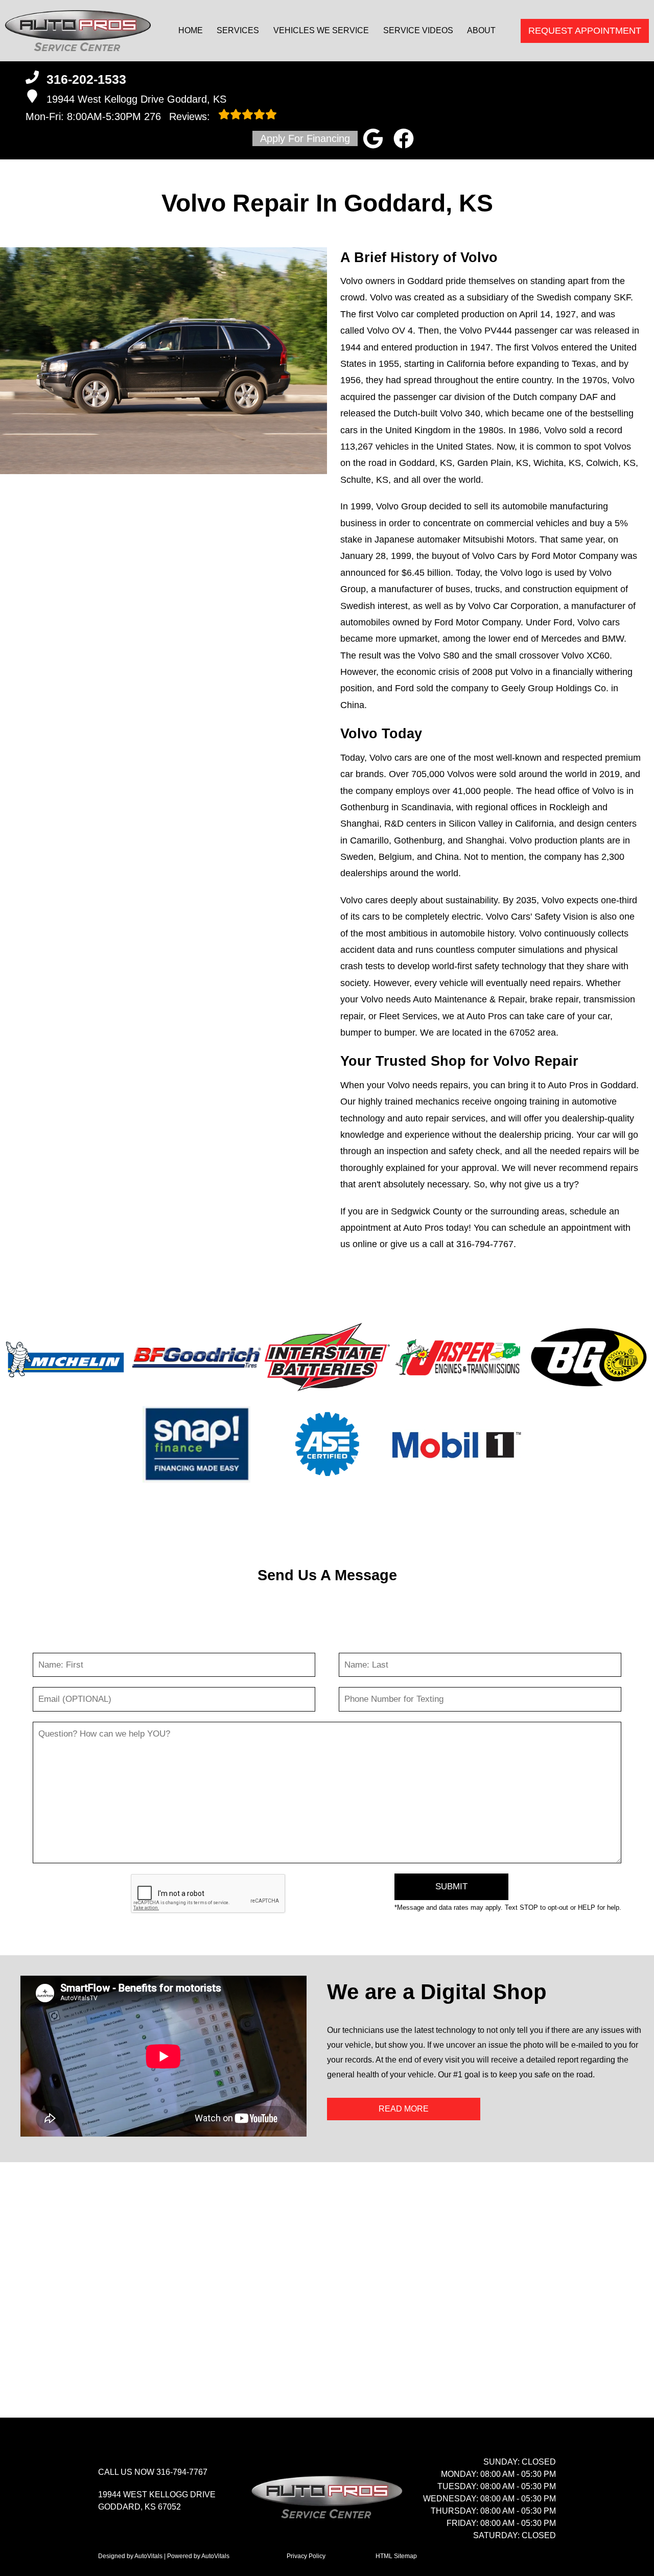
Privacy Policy (306, 2556)
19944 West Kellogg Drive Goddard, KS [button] (136, 99)
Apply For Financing (305, 138)
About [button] (481, 30)
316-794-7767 (485, 1244)
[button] (373, 138)
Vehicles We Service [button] (321, 30)
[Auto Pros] (78, 31)
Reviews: (179, 116)
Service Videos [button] (418, 30)
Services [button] (238, 30)
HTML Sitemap (396, 2556)
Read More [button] (404, 2109)
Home (191, 30)
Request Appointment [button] (585, 31)
